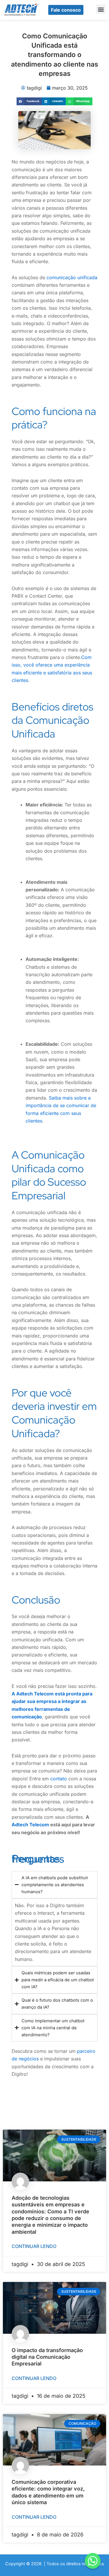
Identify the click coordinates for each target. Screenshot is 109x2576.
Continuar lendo (34, 2246)
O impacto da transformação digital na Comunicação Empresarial (47, 2357)
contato (59, 1779)
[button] (101, 9)
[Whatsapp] (93, 2561)
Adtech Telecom (30, 1825)
